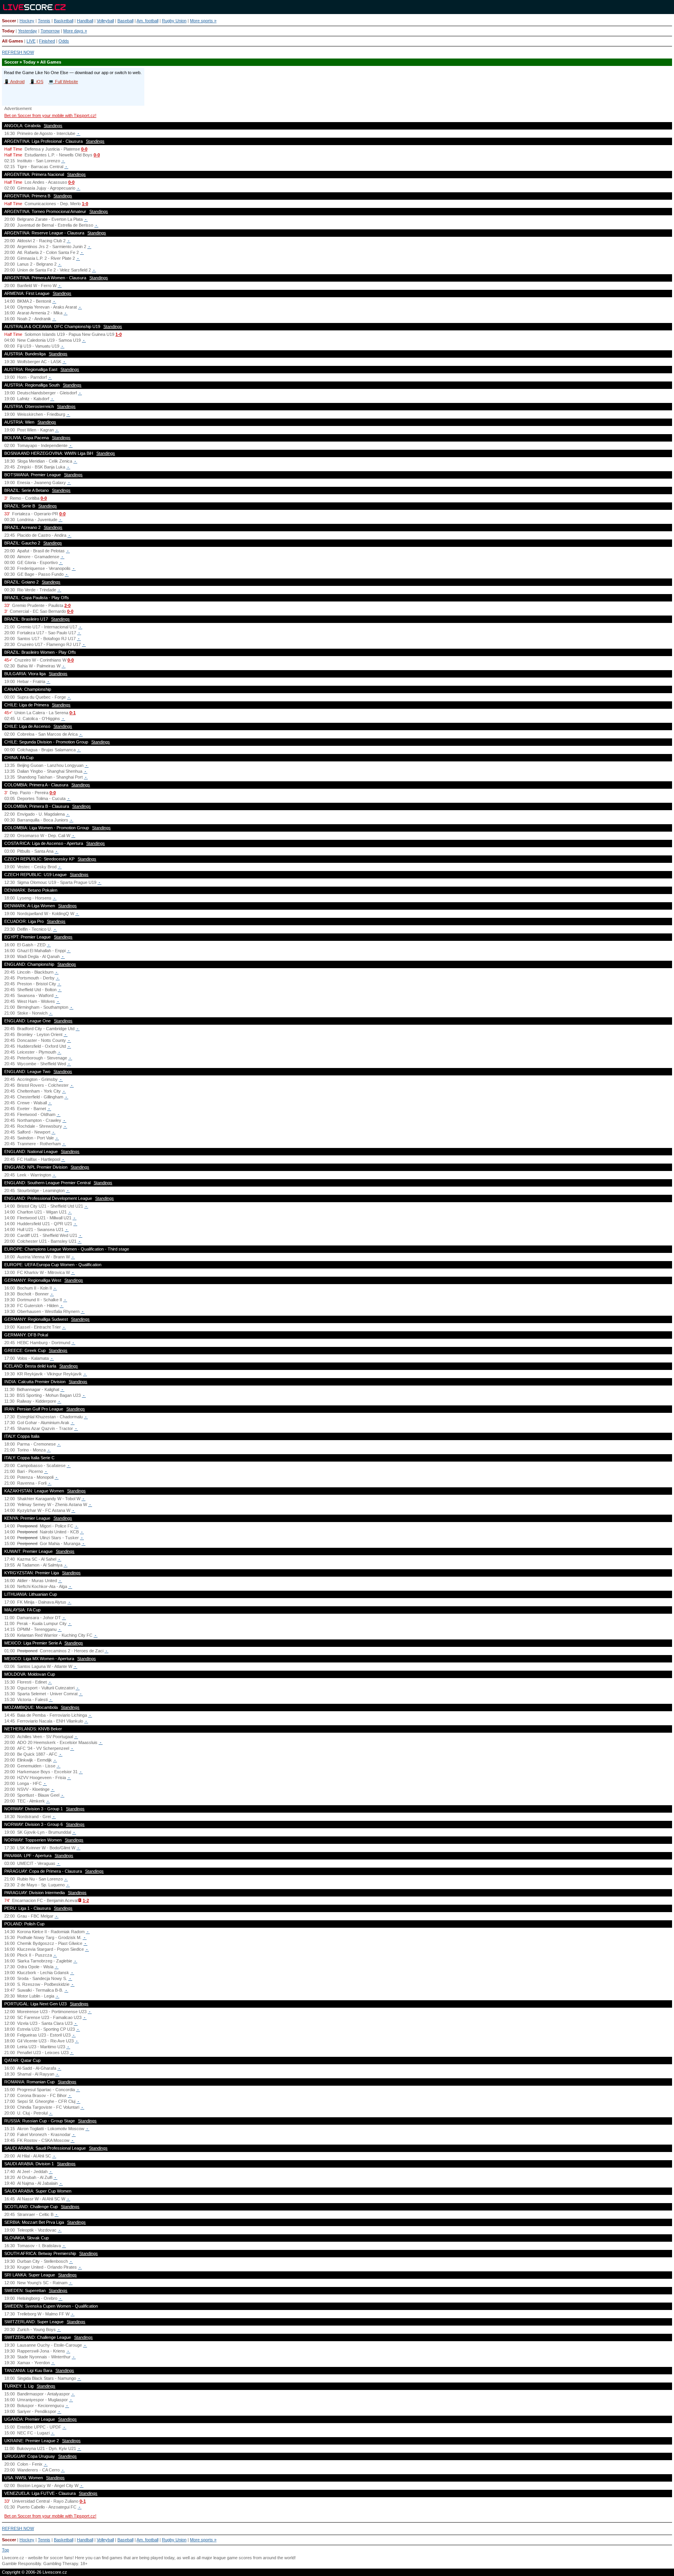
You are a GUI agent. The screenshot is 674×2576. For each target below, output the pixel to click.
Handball (85, 21)
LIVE (31, 41)
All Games (12, 41)
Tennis (44, 21)
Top (5, 2550)
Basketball (64, 21)
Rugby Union (174, 21)
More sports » (203, 21)
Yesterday (27, 31)
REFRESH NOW (18, 52)
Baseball (125, 21)
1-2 (86, 1900)
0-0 (84, 149)
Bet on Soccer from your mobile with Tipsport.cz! (50, 115)
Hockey (27, 21)
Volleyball (105, 21)
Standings (53, 126)
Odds (64, 41)
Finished (47, 41)
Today (8, 31)
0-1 (73, 713)
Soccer (9, 21)
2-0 (67, 605)
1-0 (85, 204)
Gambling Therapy (61, 2564)
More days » (75, 31)
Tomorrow (50, 31)
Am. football (147, 21)
